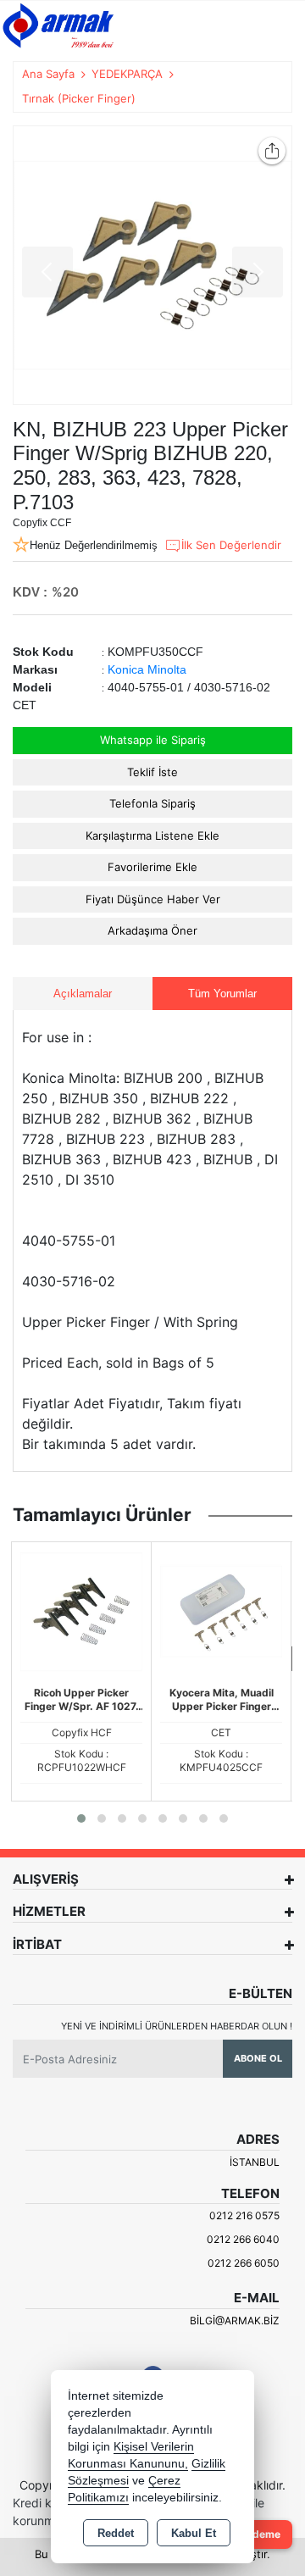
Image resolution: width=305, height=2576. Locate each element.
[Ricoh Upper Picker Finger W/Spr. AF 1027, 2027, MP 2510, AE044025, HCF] (81, 1610)
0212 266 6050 (244, 2263)
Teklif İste (152, 772)
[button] (81, 1818)
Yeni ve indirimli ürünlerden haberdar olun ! (177, 2026)
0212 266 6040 (243, 2239)
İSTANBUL (255, 2162)
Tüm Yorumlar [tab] (222, 994)
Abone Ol (258, 2058)
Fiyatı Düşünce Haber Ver (153, 899)
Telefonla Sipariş (152, 803)
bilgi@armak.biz (235, 2321)
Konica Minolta (147, 669)
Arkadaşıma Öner (152, 930)
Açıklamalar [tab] (83, 994)
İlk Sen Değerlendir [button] (231, 545)
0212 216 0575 (244, 2215)
